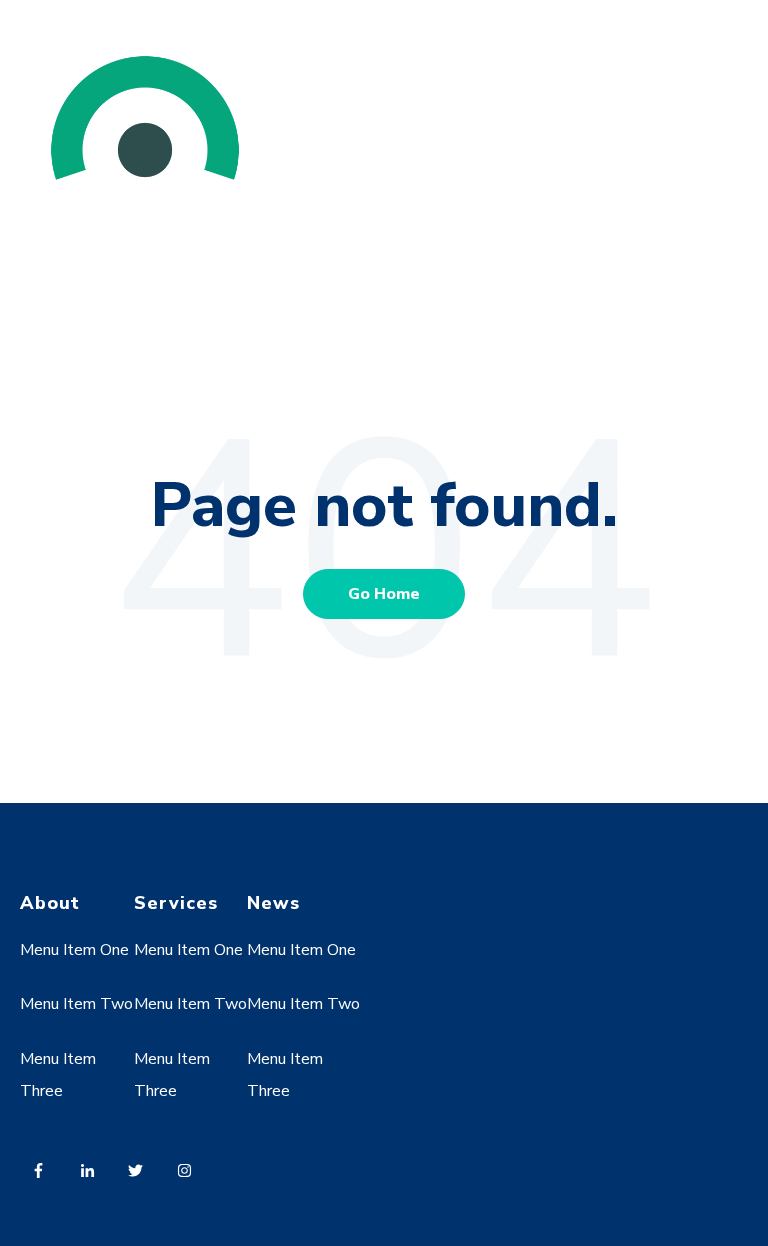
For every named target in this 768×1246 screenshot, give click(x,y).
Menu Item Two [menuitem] (76, 1004)
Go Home (384, 594)
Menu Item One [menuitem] (74, 950)
